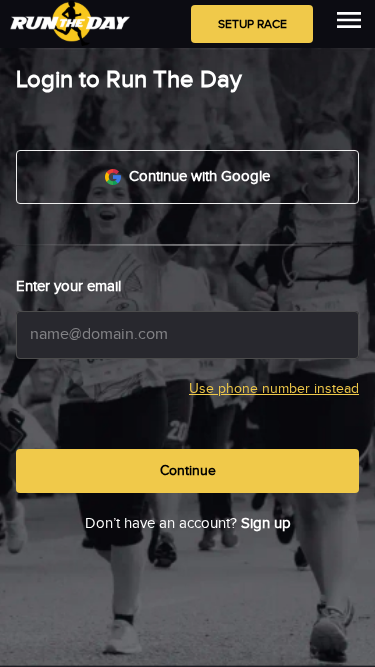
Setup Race (252, 24)
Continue (188, 471)
